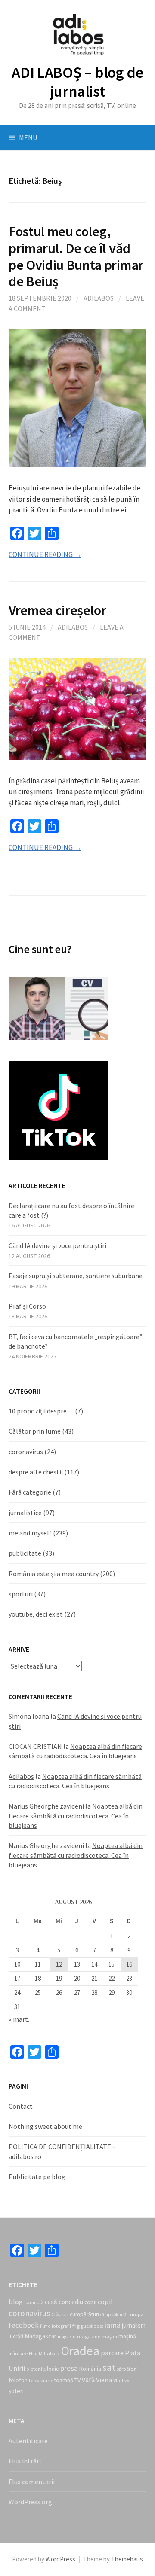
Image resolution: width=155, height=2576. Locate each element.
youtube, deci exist (36, 1614)
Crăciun (60, 2314)
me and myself (30, 1533)
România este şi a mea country (54, 1574)
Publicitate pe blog (37, 2177)
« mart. (19, 2019)
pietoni (34, 2369)
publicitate (25, 1553)
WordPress (60, 2559)
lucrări (16, 2337)
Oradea (80, 2351)
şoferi (16, 2391)
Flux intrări (25, 2461)
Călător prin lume (35, 1431)
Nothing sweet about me (45, 2126)
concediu (71, 2302)
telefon (18, 2380)
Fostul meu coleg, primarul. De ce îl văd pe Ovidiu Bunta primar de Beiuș (76, 256)
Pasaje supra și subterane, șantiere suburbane (76, 1276)
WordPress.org (30, 2502)
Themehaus (127, 2559)
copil (105, 2302)
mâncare (18, 2354)
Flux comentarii (32, 2482)
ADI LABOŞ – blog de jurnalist (77, 82)
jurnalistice (25, 1513)
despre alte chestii (36, 1472)
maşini (109, 2337)
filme (45, 2326)
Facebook (24, 2325)
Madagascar (40, 2336)
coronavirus (26, 1452)
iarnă (113, 2325)
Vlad (118, 2380)
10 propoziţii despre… (41, 1411)
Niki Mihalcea (44, 2353)
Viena (104, 2380)
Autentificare (28, 2441)
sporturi (21, 1594)
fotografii (61, 2326)
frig (76, 2326)
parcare (112, 2353)
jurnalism (134, 2325)
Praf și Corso (27, 1306)
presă (69, 2368)
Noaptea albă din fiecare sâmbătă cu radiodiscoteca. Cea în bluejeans (76, 1816)
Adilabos (99, 298)
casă (51, 2302)
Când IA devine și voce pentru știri (57, 1245)
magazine (89, 2337)
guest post (92, 2326)
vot (128, 2381)
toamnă (64, 2380)
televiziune (41, 2381)
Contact (21, 2106)
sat (109, 2367)
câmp (105, 2315)
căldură (119, 2315)
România (90, 2369)
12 (59, 1964)
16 (129, 1964)
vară (88, 2380)
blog (16, 2302)
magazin (67, 2337)
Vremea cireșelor (57, 610)
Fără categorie (30, 1492)
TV (77, 2380)
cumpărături (84, 2314)
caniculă (34, 2302)
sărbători (127, 2369)
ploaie (51, 2369)
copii (90, 2302)
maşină (127, 2337)
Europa (135, 2314)
